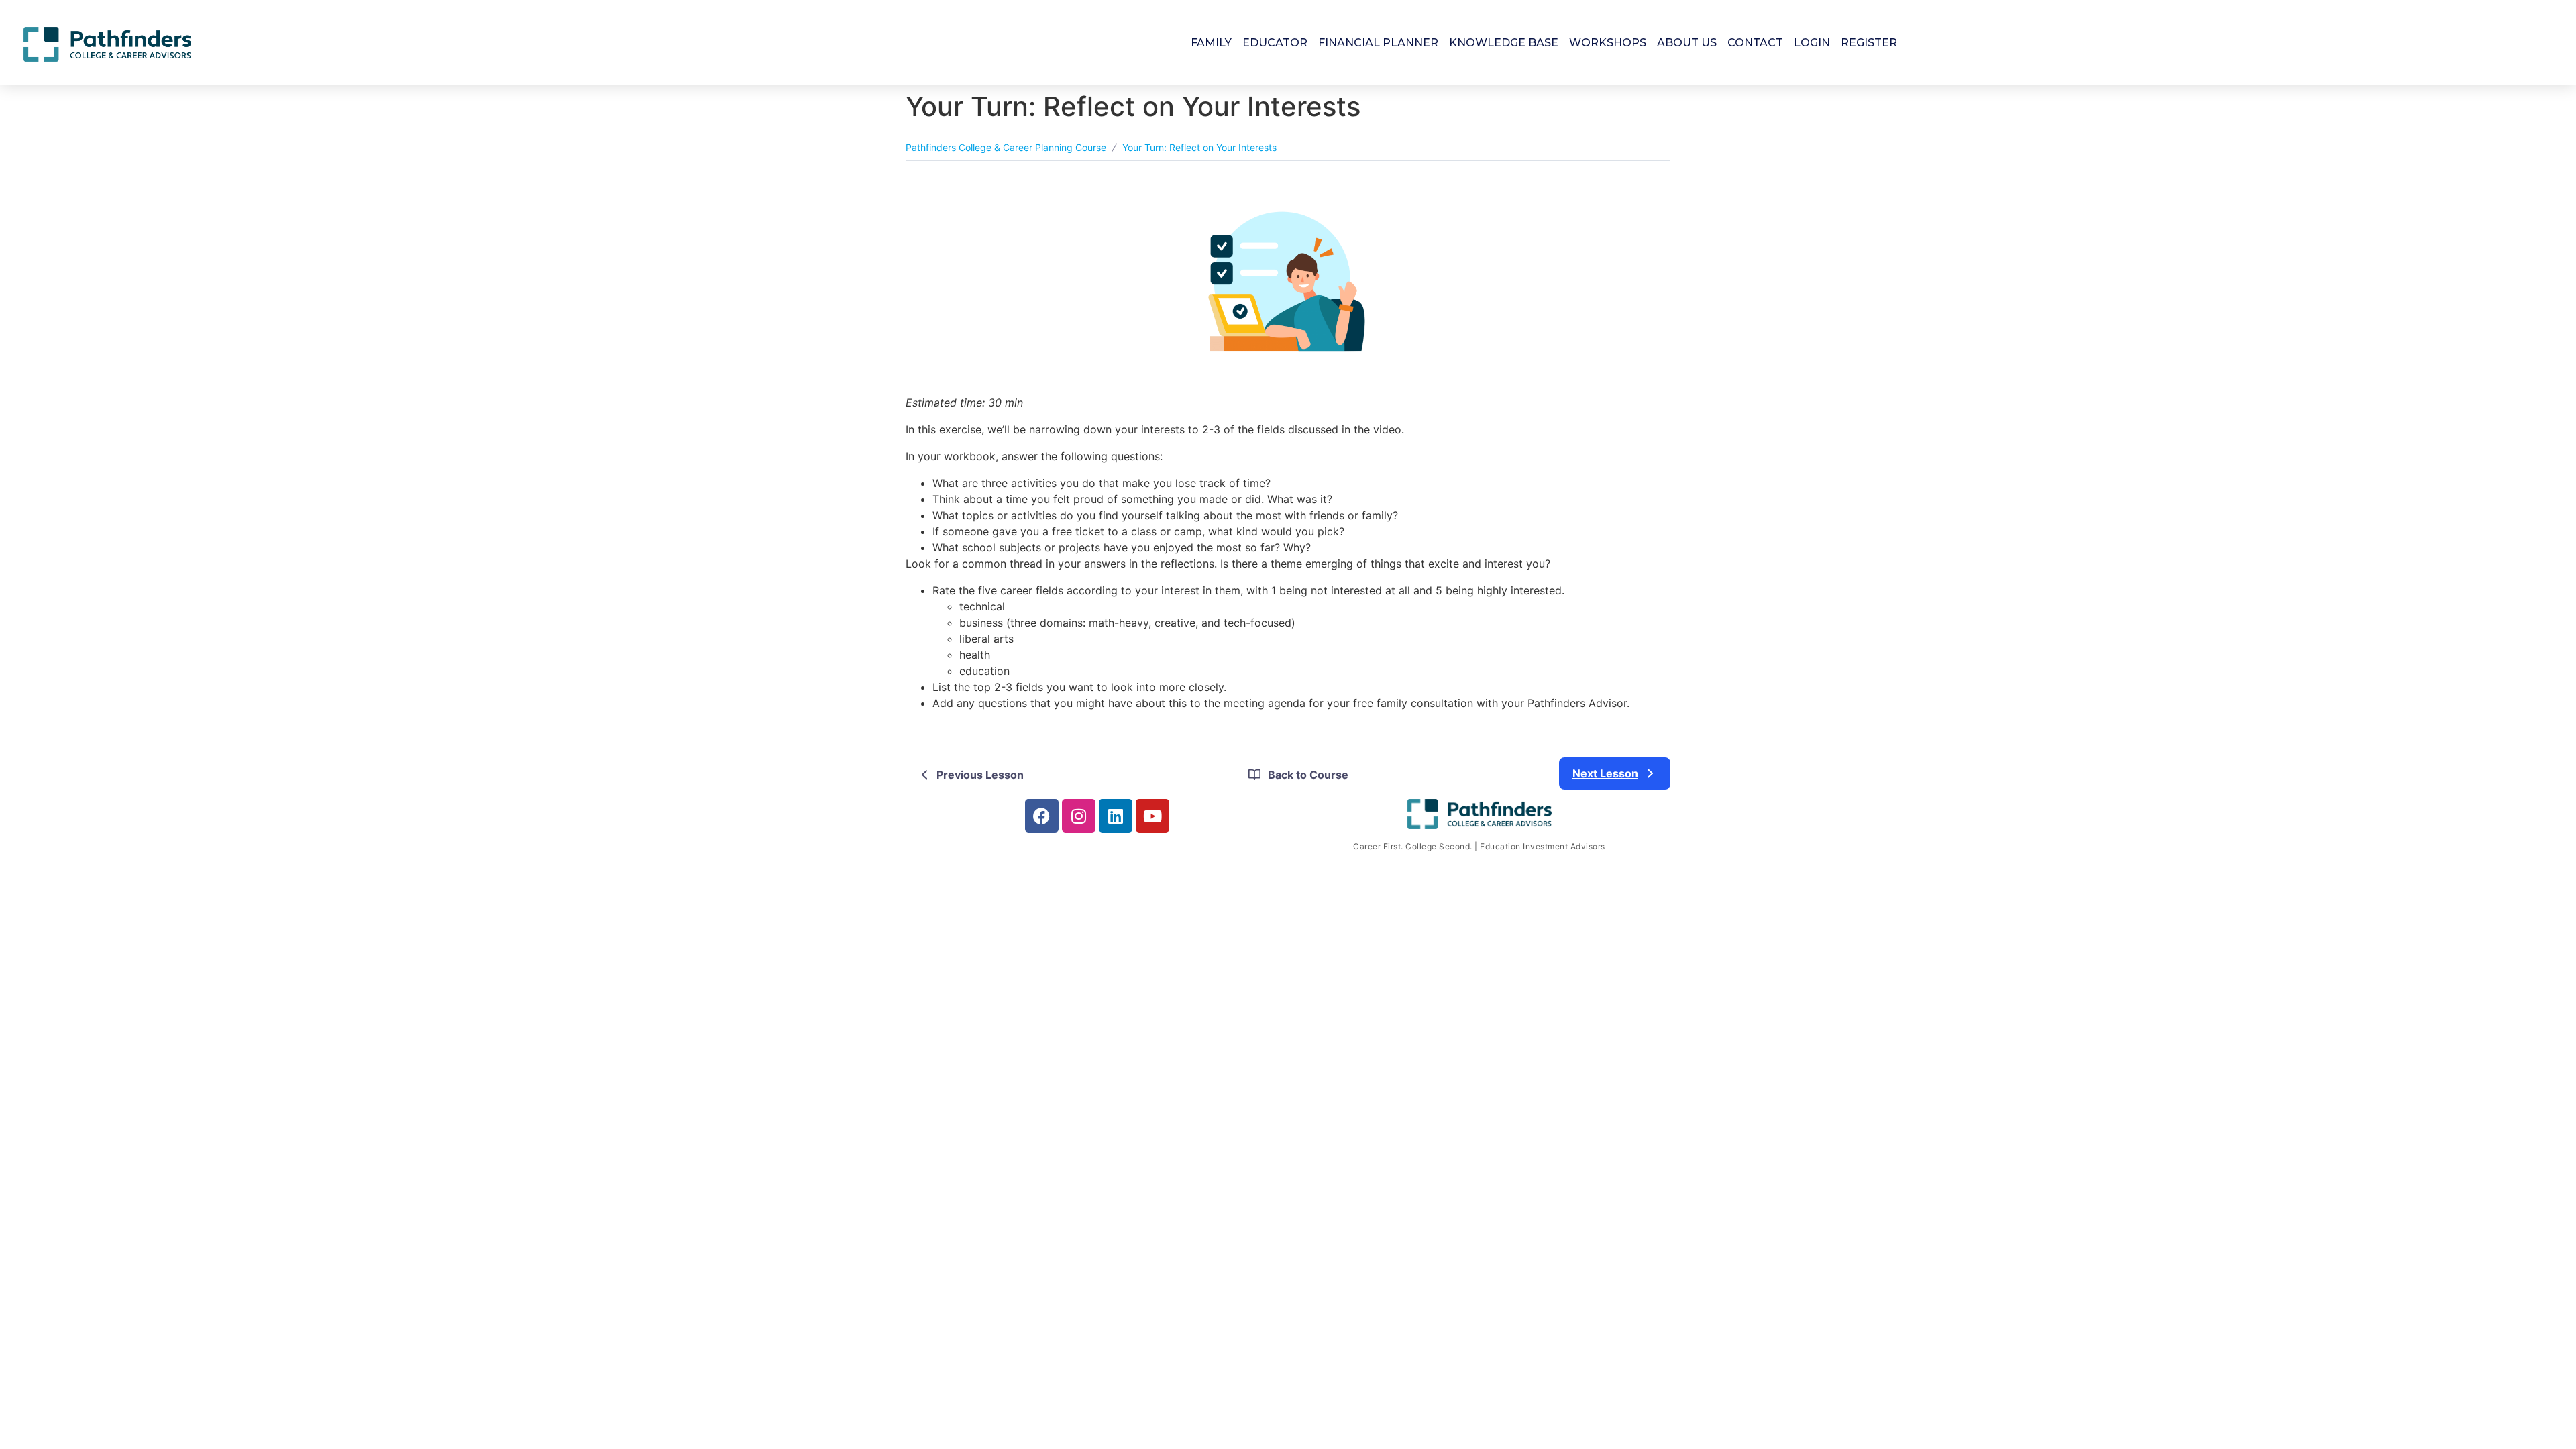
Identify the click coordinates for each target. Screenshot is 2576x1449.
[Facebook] (1042, 816)
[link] (1615, 773)
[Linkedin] (1116, 816)
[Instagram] (1079, 816)
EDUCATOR (1275, 43)
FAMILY (1211, 43)
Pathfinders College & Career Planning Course (1006, 147)
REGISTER (1869, 43)
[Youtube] (1152, 816)
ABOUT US (1687, 43)
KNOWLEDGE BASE (1504, 43)
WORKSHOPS (1608, 43)
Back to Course (1308, 775)
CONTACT (1755, 43)
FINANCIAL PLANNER (1378, 43)
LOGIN (1812, 43)
